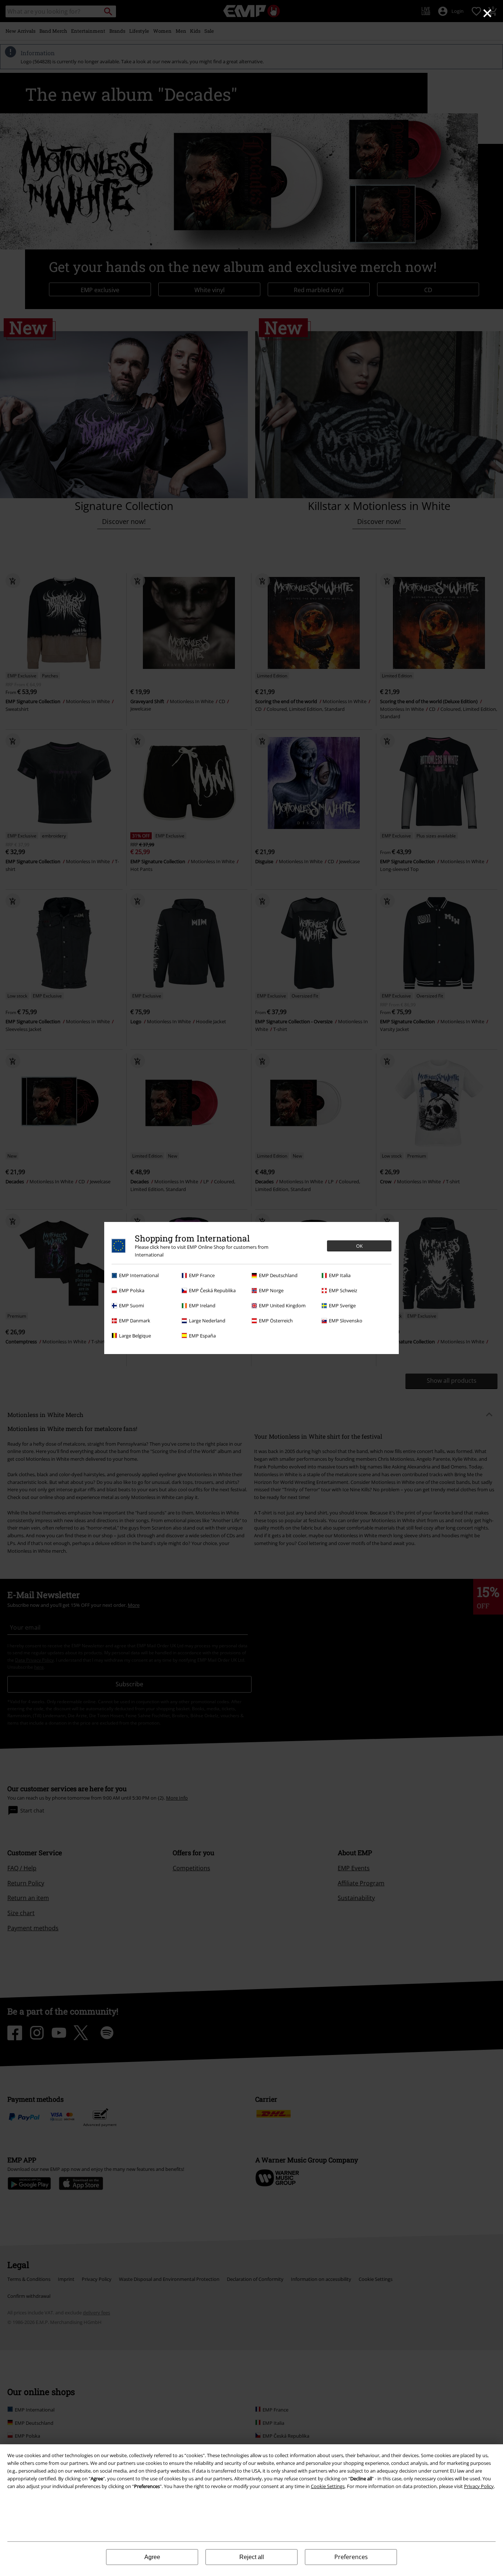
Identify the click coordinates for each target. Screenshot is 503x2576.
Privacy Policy (479, 2486)
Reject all (252, 2557)
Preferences (351, 2557)
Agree (152, 2557)
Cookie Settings (328, 2486)
